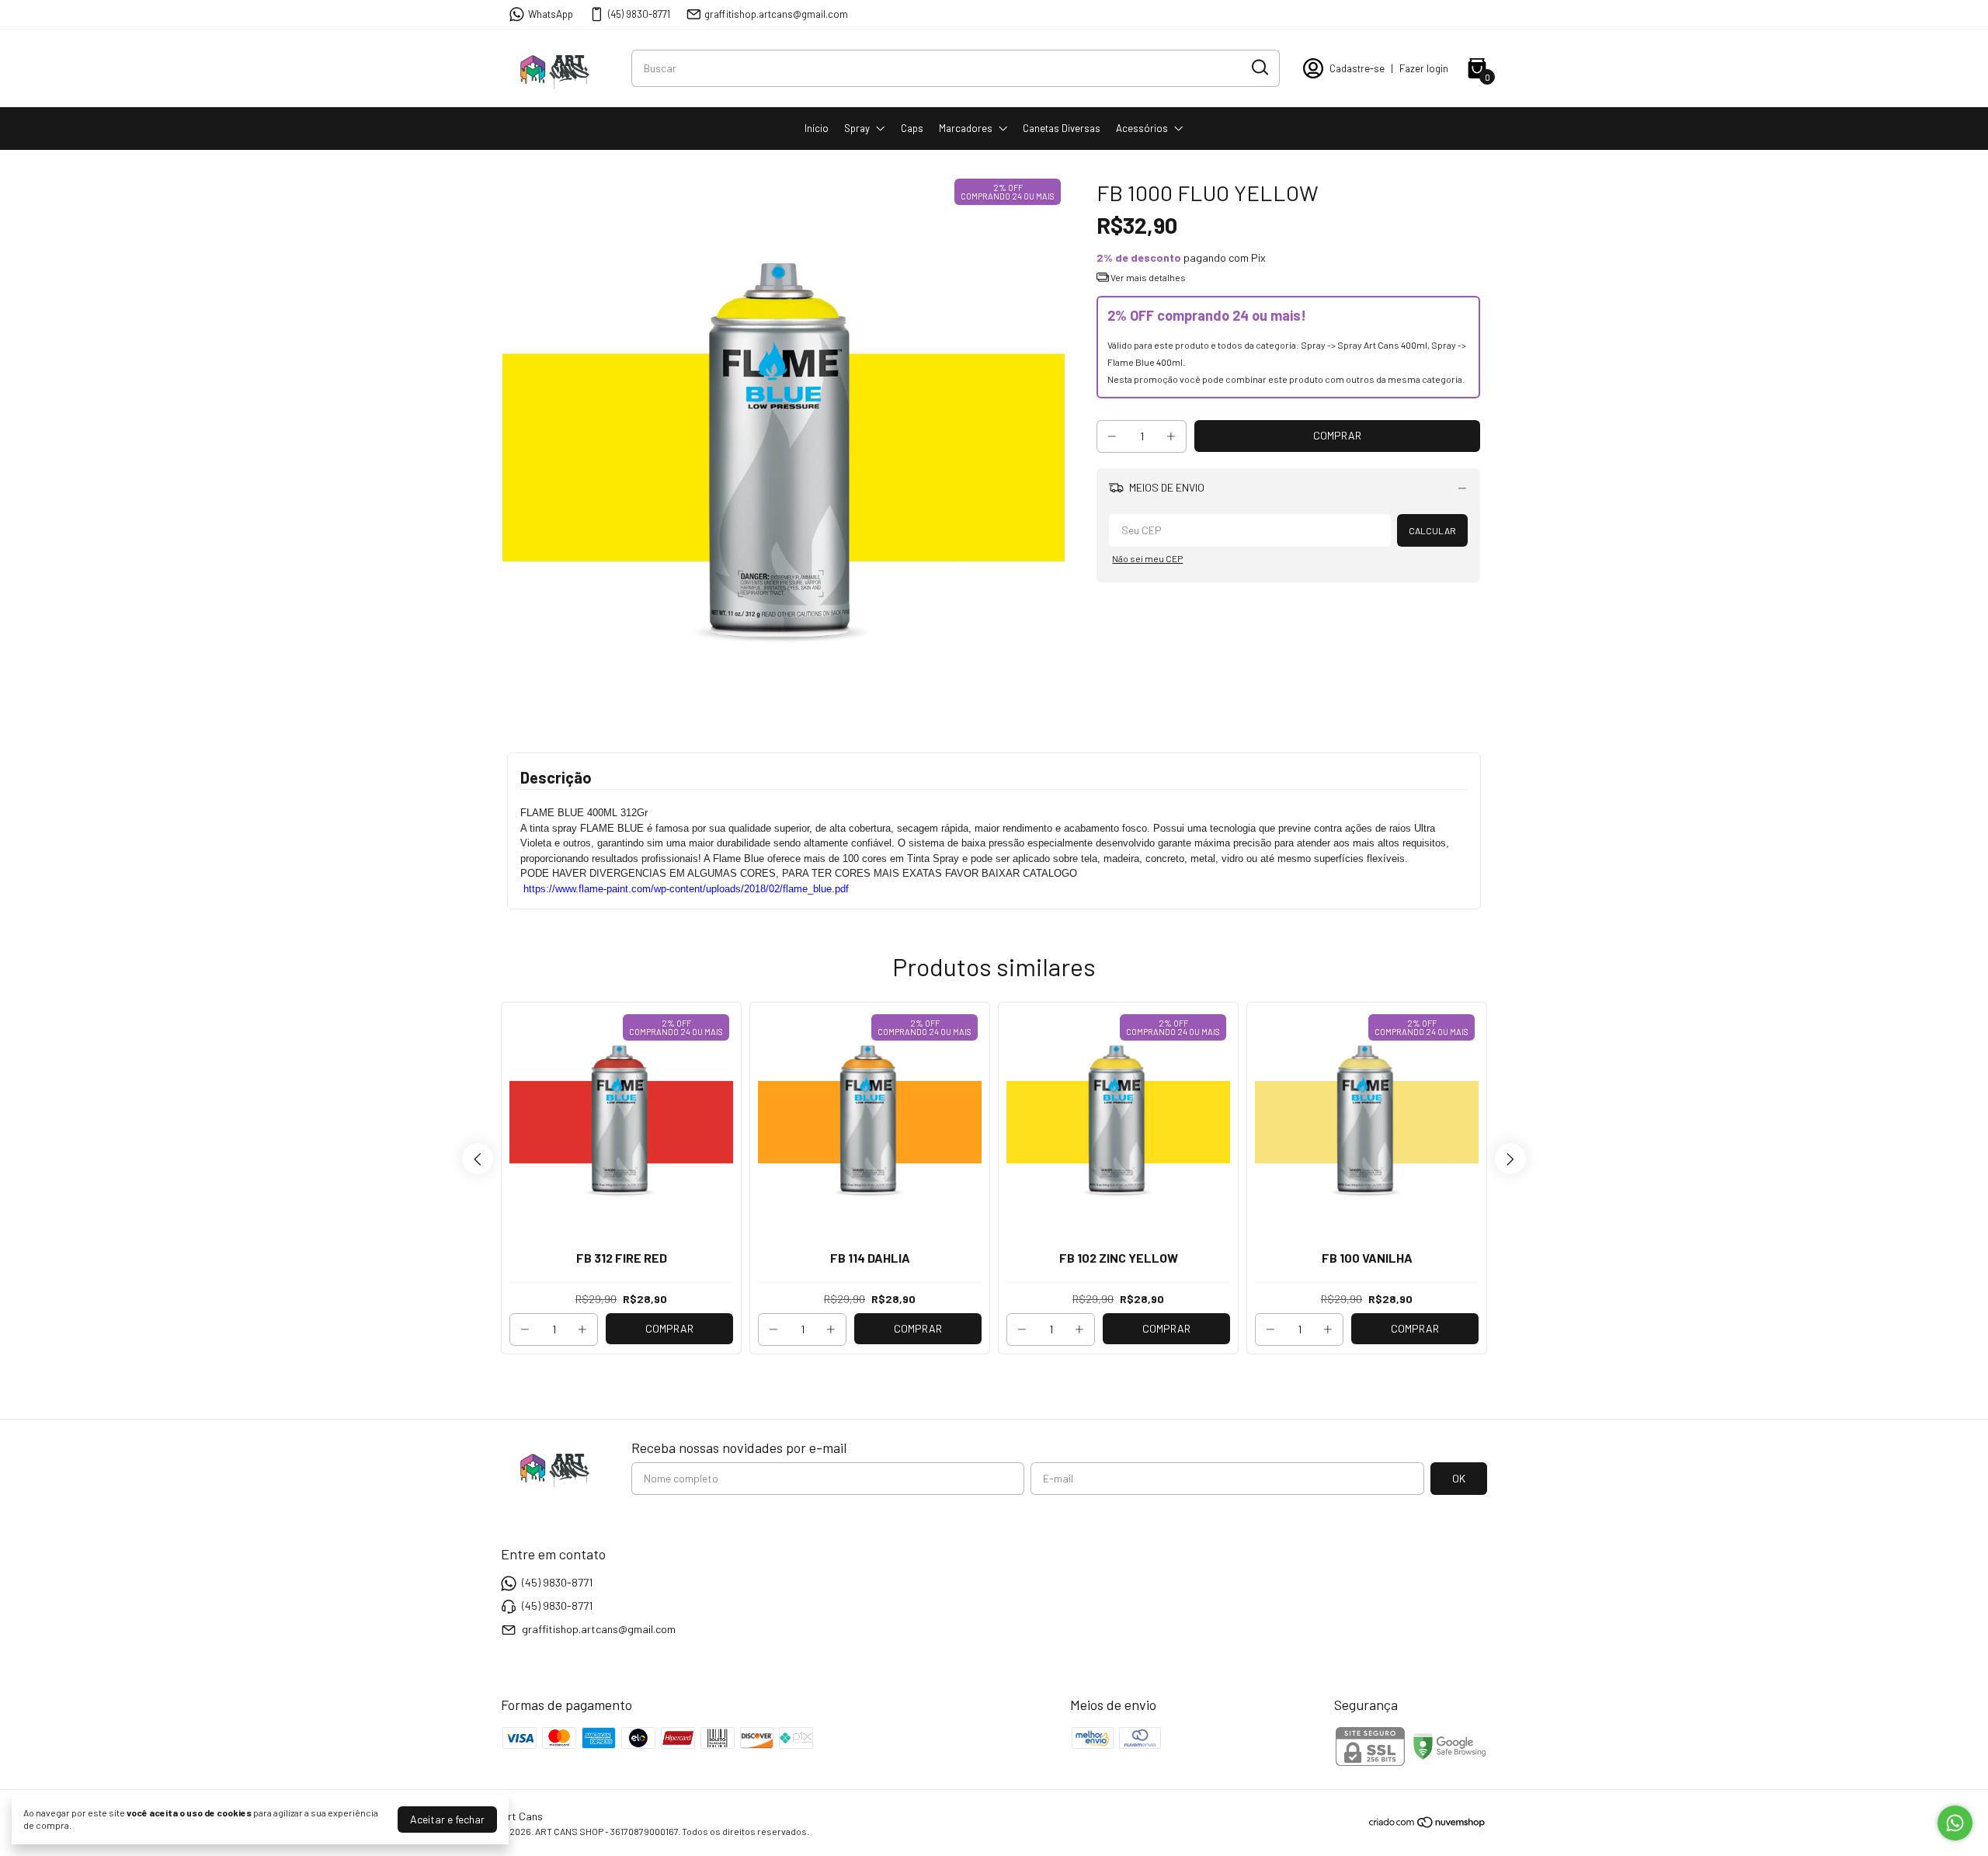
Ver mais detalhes (1147, 277)
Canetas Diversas (1062, 128)
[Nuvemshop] (1428, 1825)
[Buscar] (1259, 68)
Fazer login (1424, 68)
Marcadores (966, 128)
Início (817, 128)
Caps (912, 128)
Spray (857, 128)
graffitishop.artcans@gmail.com (776, 14)
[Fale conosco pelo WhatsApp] (1955, 1823)
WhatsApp (551, 14)
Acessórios (1142, 128)
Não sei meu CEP (1147, 558)
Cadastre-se (1357, 68)
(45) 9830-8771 (639, 14)
